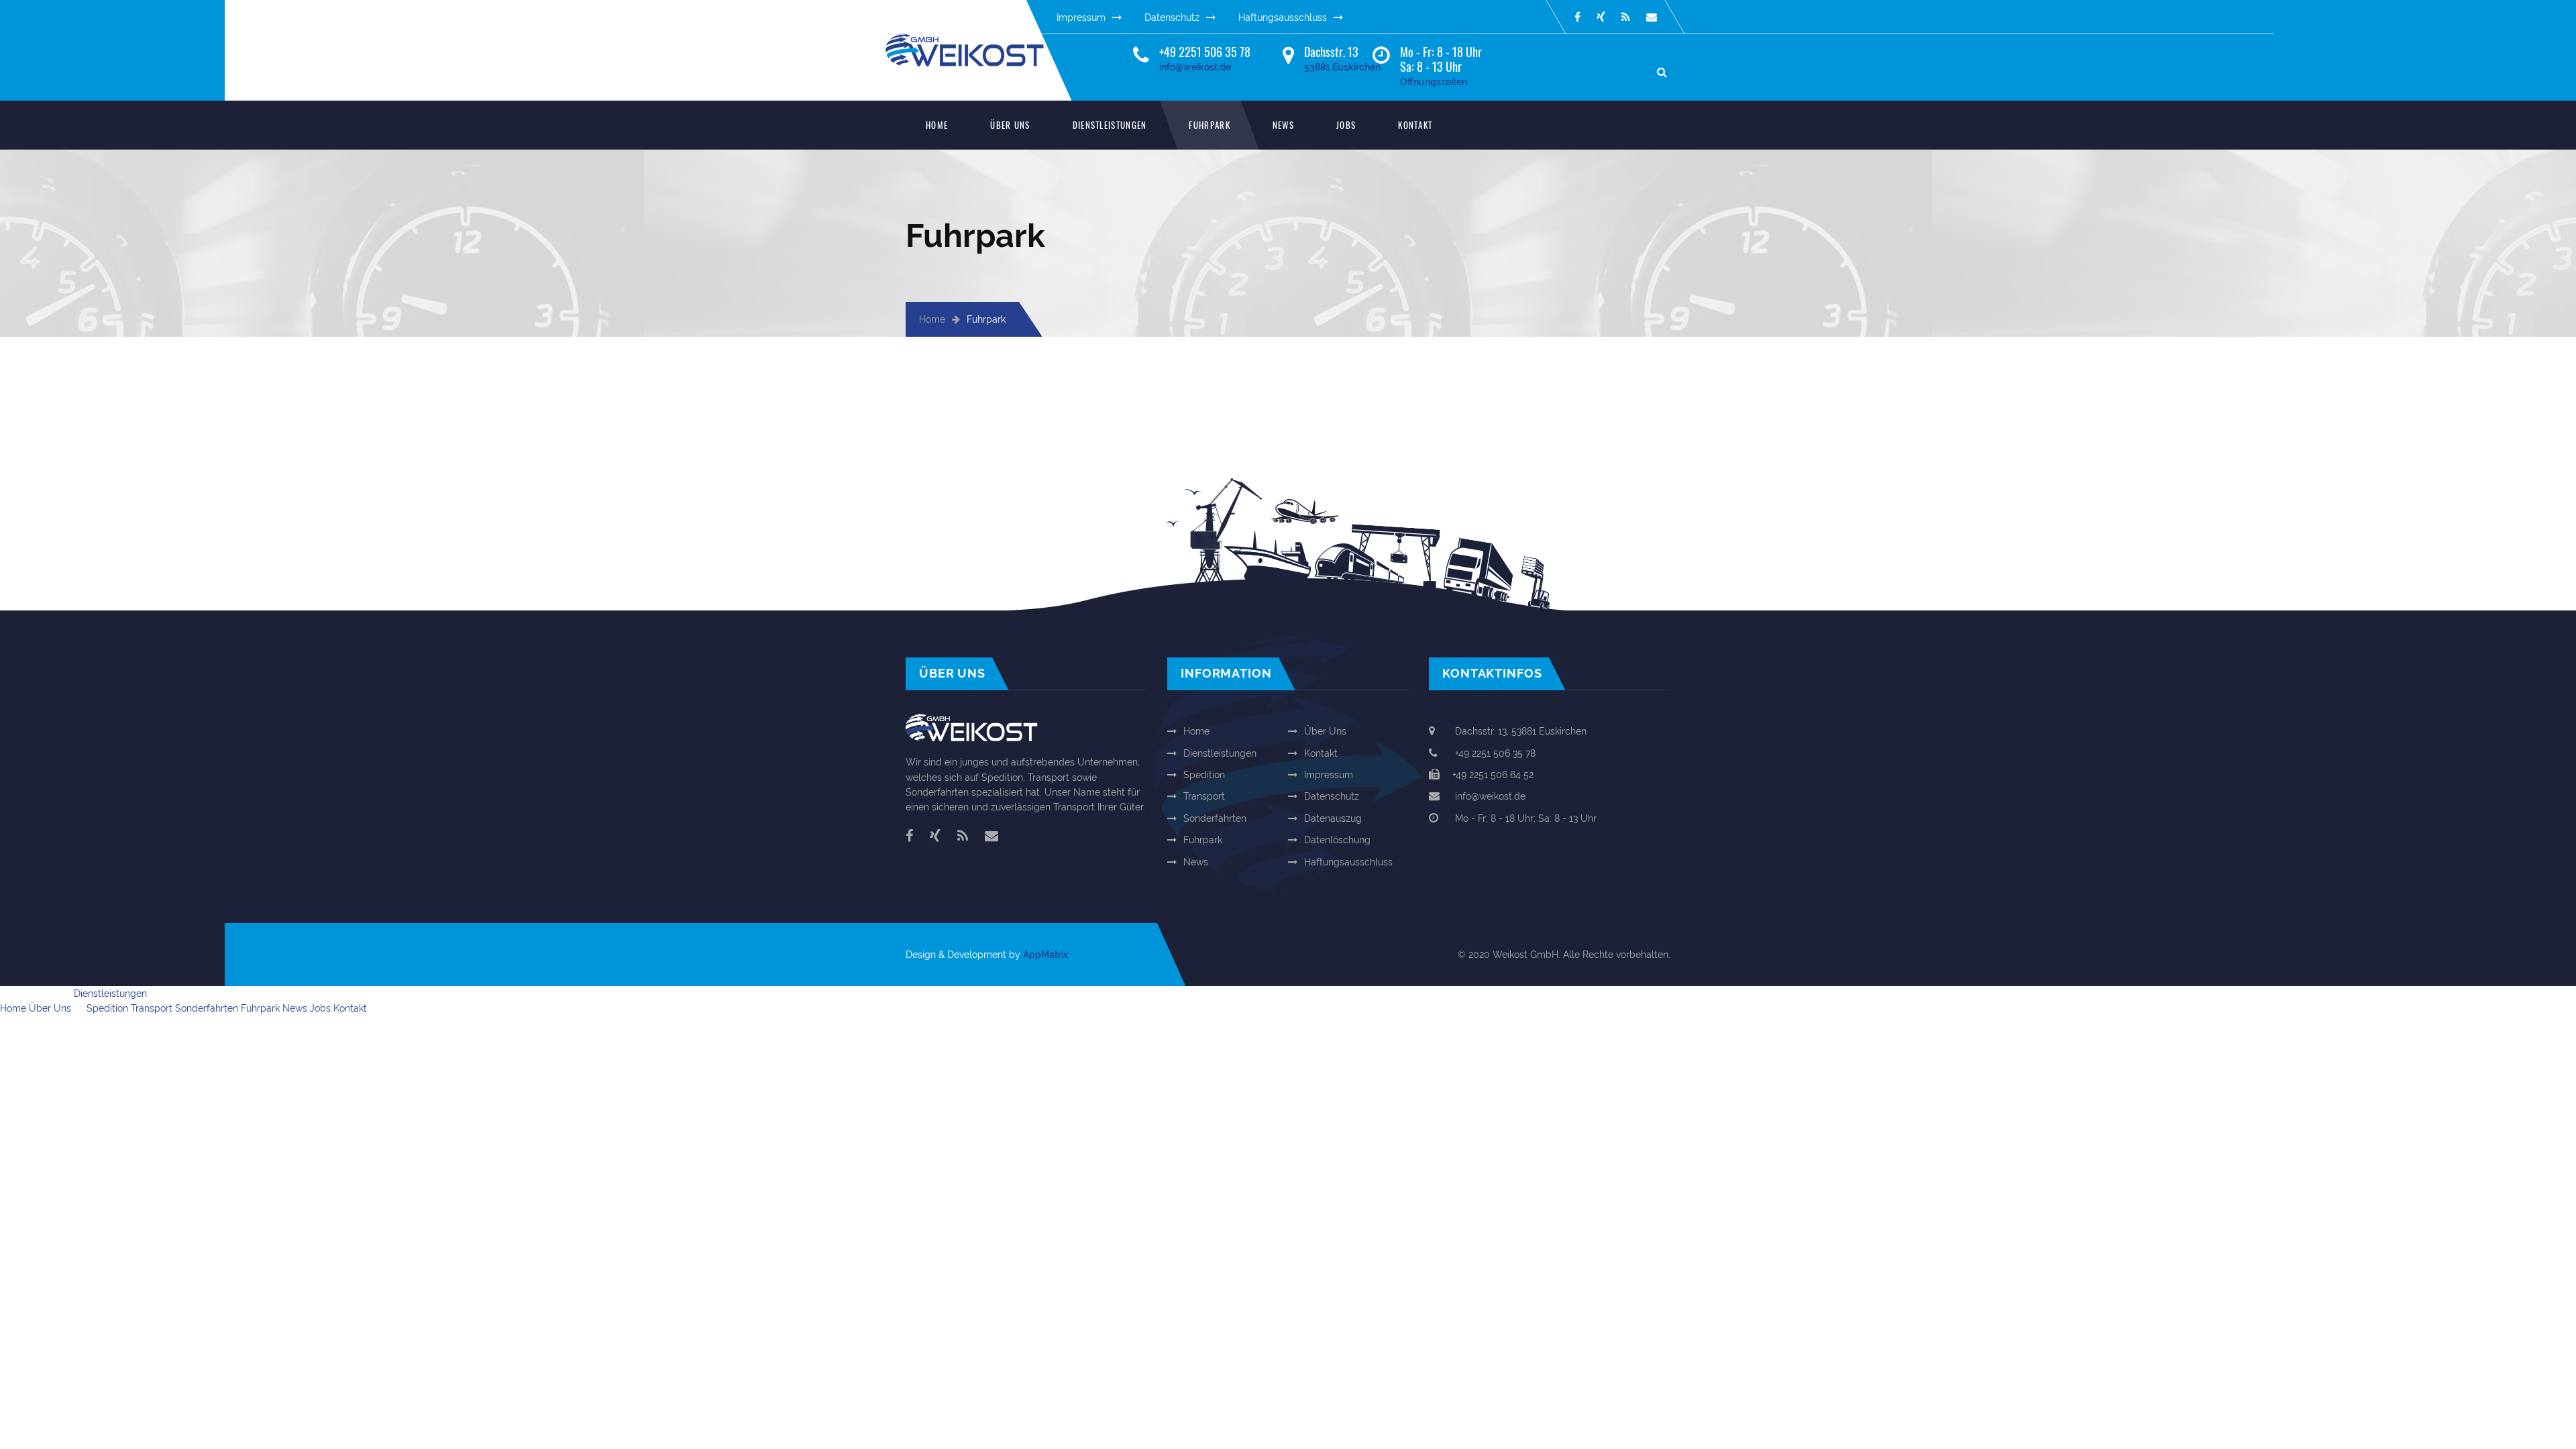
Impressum (1081, 17)
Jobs (1346, 125)
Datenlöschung (1337, 840)
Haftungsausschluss (1283, 17)
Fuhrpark (1209, 125)
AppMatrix (1045, 955)
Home (937, 125)
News (1283, 125)
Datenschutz (1172, 17)
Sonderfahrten (1215, 818)
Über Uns (1010, 125)
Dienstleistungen (1110, 125)
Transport (1204, 796)
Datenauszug (1333, 818)
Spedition (1204, 775)
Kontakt (1415, 125)
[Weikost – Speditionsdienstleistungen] (976, 41)
